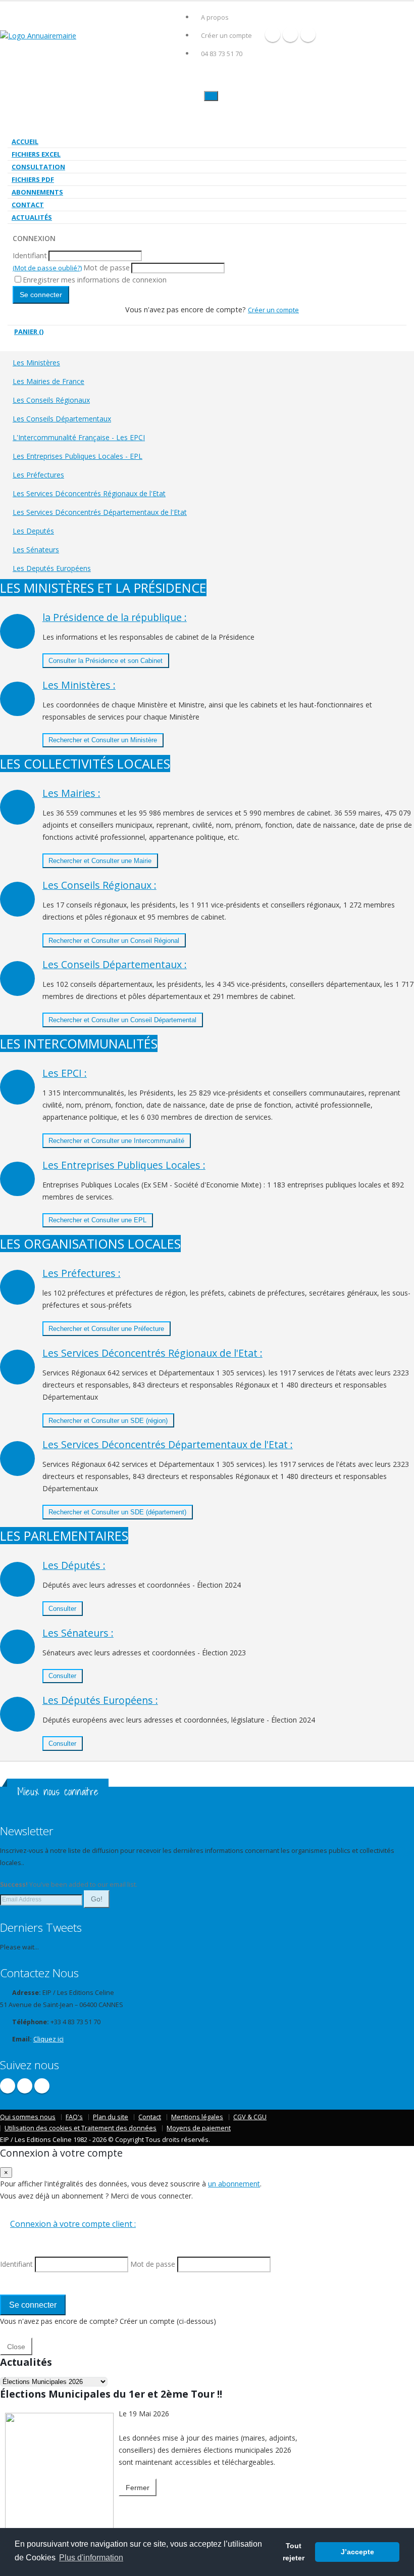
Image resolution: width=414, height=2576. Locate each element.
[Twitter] (290, 34)
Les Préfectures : (82, 1273)
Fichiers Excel (36, 154)
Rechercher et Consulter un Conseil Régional (114, 941)
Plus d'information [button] (91, 2558)
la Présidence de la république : (115, 617)
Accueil (25, 141)
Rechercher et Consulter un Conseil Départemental (122, 1020)
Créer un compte (226, 36)
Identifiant (30, 255)
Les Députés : (74, 1565)
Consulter (62, 1609)
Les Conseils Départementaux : (115, 964)
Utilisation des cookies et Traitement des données (81, 2128)
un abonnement (234, 2184)
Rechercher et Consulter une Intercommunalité (116, 1141)
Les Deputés (33, 531)
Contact (28, 205)
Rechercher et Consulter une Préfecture (106, 1329)
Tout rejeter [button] (294, 2552)
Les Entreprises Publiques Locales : (124, 1165)
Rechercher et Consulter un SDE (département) (117, 1512)
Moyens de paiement (199, 2128)
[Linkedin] (308, 34)
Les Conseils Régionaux (51, 400)
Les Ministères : (79, 685)
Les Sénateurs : (78, 1633)
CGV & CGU (250, 2117)
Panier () (29, 331)
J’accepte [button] (357, 2552)
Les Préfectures (38, 475)
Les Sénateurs (36, 550)
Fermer (138, 2488)
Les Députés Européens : (100, 1700)
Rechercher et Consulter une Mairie (100, 861)
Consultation (38, 167)
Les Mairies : (71, 793)
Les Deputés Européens (52, 568)
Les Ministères (36, 363)
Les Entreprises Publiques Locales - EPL (77, 456)
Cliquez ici (48, 2039)
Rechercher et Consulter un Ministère (103, 740)
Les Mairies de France (48, 381)
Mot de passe (107, 268)
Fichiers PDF (33, 179)
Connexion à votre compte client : (73, 2224)
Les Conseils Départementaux (62, 419)
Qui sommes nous (28, 2117)
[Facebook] (273, 34)
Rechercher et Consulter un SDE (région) (108, 1421)
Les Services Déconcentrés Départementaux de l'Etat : (168, 1444)
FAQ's (74, 2117)
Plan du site (111, 2117)
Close (16, 2347)
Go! (97, 1899)
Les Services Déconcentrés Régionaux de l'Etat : (152, 1353)
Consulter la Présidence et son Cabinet (106, 661)
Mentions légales (197, 2117)
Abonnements (37, 192)
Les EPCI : (65, 1073)
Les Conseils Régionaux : (99, 885)
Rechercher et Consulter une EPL (97, 1220)
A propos (215, 17)
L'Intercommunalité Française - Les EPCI (79, 437)
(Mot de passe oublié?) (47, 268)
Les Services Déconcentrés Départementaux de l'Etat (100, 512)
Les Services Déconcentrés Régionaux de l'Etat (89, 493)
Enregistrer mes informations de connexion (95, 280)
